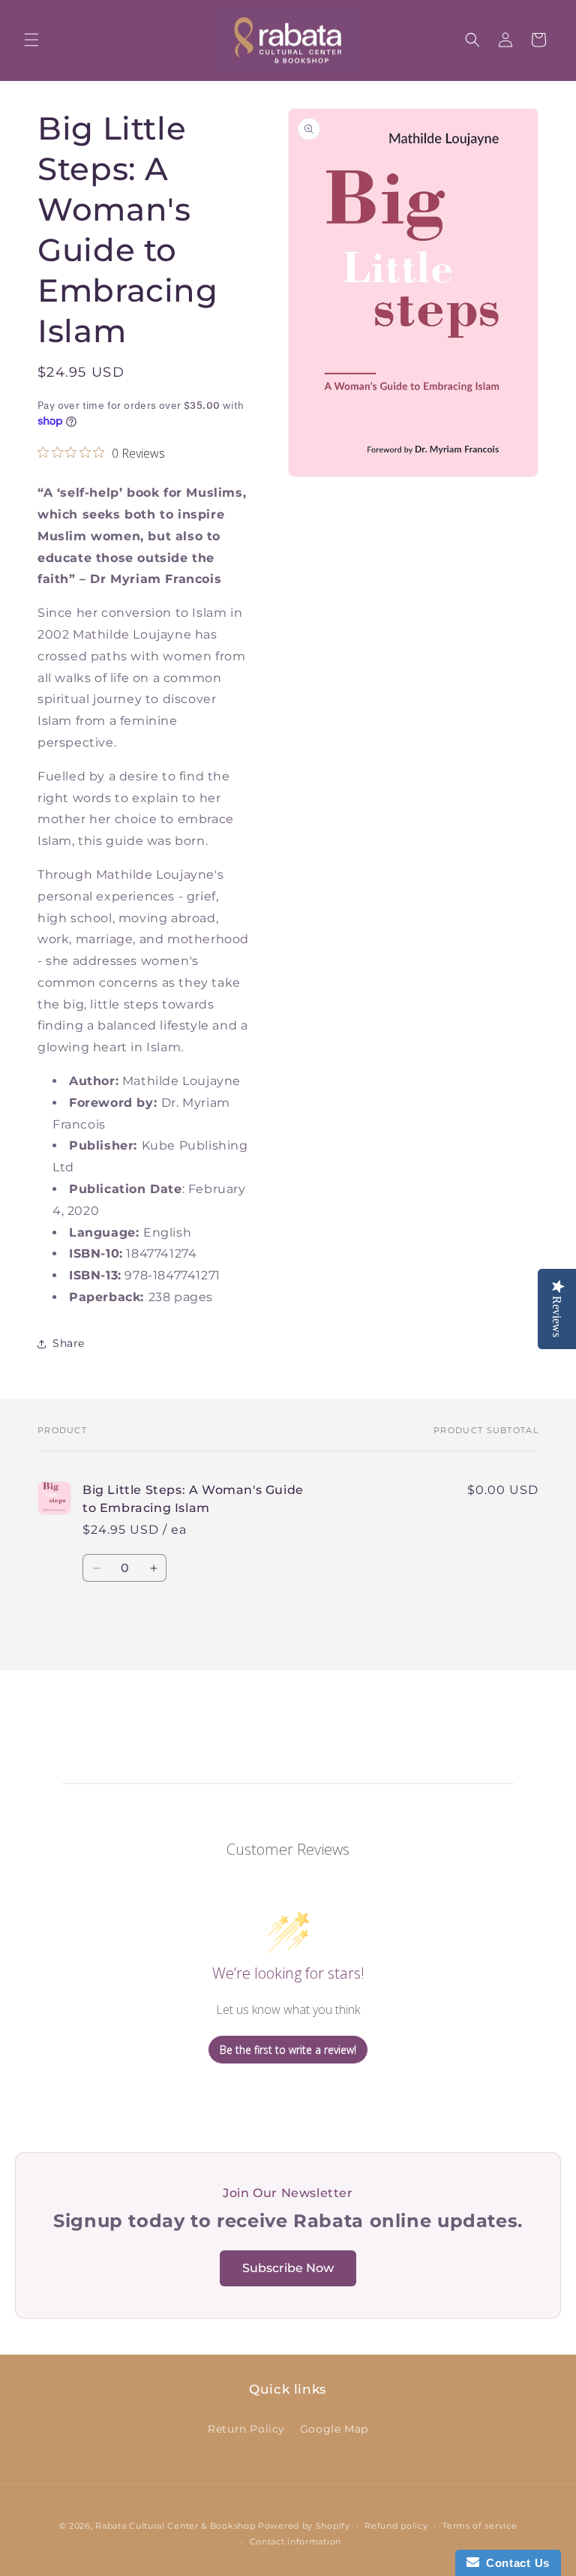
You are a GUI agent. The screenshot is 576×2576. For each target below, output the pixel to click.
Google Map (334, 2429)
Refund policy (396, 2526)
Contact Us (514, 2563)
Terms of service (480, 2526)
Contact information (295, 2541)
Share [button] (69, 1343)
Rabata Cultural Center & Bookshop (175, 2526)
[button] (31, 40)
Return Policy (246, 2429)
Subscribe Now (288, 2268)
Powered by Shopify (304, 2526)
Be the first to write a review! (288, 2050)
